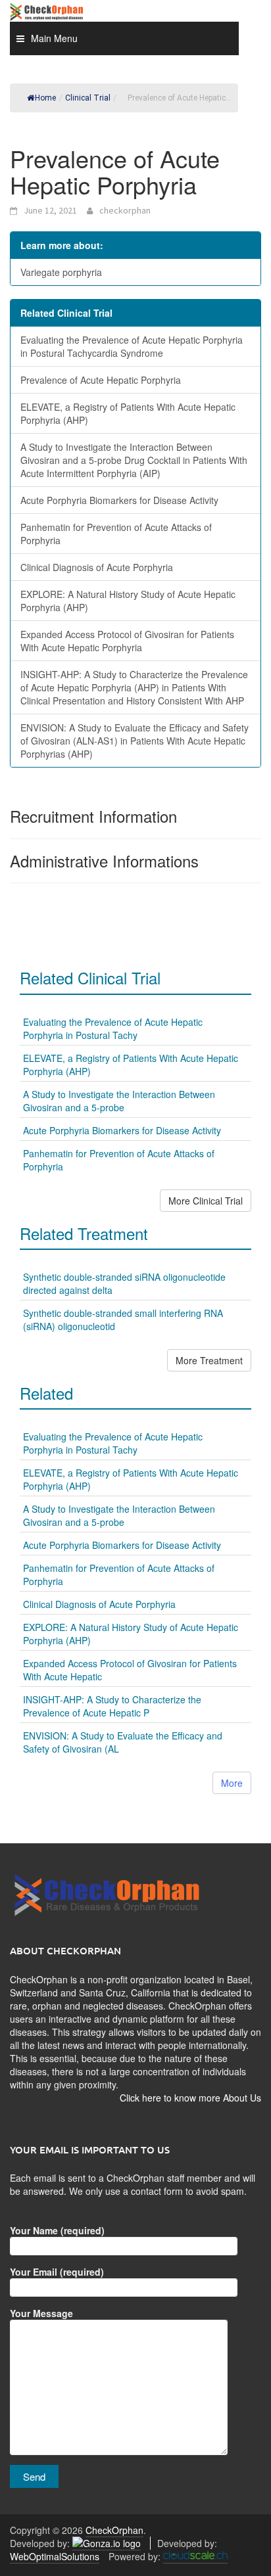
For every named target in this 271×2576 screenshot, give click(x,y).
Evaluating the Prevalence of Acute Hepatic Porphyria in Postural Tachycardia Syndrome (132, 346)
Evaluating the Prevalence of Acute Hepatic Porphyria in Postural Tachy (113, 1028)
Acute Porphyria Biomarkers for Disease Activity (119, 500)
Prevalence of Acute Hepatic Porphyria (101, 380)
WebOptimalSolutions (55, 2556)
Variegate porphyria (61, 272)
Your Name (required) (57, 2230)
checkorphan (125, 210)
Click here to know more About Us (190, 2098)
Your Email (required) (57, 2272)
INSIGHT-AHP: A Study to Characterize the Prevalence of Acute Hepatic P (112, 1706)
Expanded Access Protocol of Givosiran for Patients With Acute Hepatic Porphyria (127, 641)
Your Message (41, 2313)
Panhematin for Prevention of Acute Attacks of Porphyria (116, 534)
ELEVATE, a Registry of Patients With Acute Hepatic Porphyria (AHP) (128, 413)
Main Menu (54, 38)
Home (45, 98)
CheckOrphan (114, 2530)
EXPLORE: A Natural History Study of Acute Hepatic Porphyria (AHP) (128, 601)
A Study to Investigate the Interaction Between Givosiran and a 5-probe (119, 1101)
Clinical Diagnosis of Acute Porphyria (97, 567)
